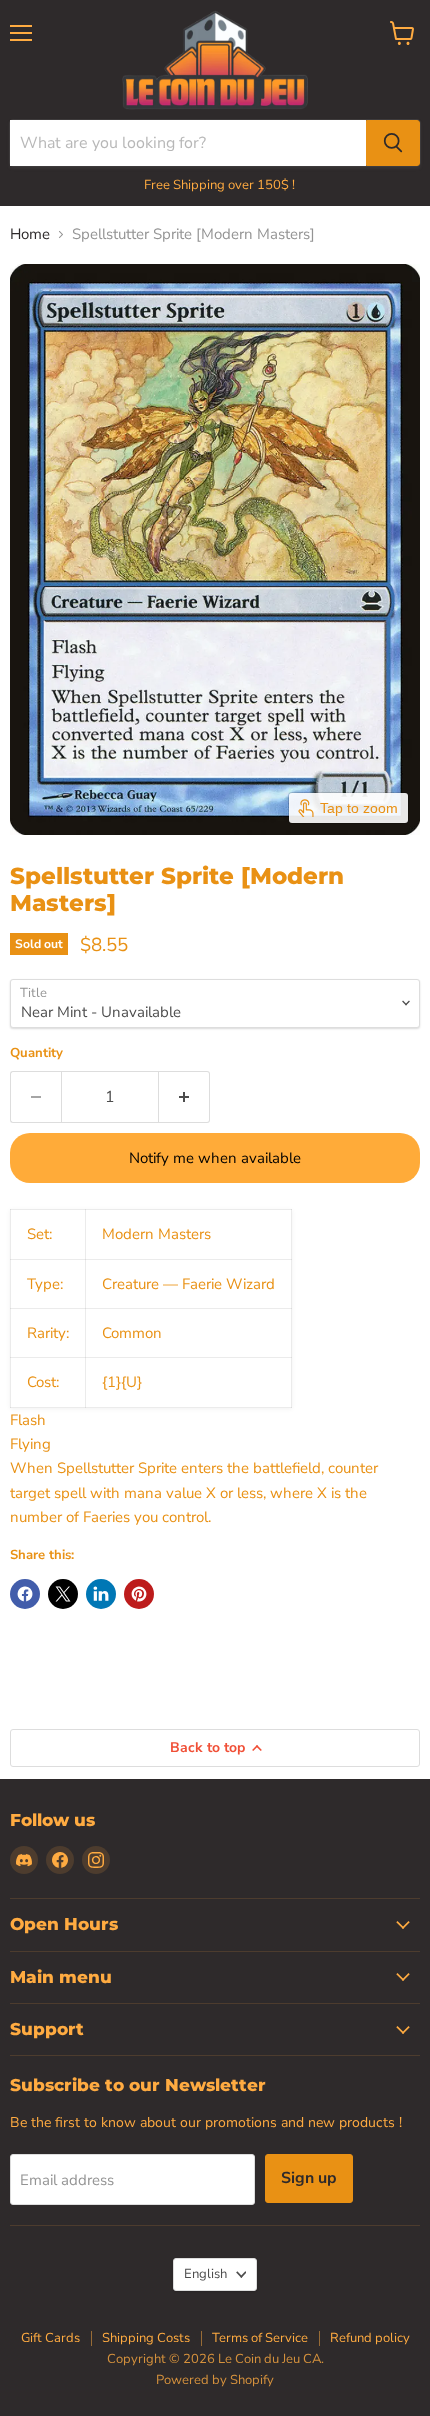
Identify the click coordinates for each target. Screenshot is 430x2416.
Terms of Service (260, 2338)
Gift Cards (50, 2338)
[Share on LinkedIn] (101, 1594)
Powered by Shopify (215, 2380)
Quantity (36, 1053)
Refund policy (370, 2338)
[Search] (393, 143)
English (205, 2274)
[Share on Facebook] (25, 1594)
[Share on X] (63, 1594)
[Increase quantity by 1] (184, 1097)
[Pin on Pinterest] (139, 1594)
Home (30, 234)
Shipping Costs (146, 2338)
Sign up (309, 2178)
